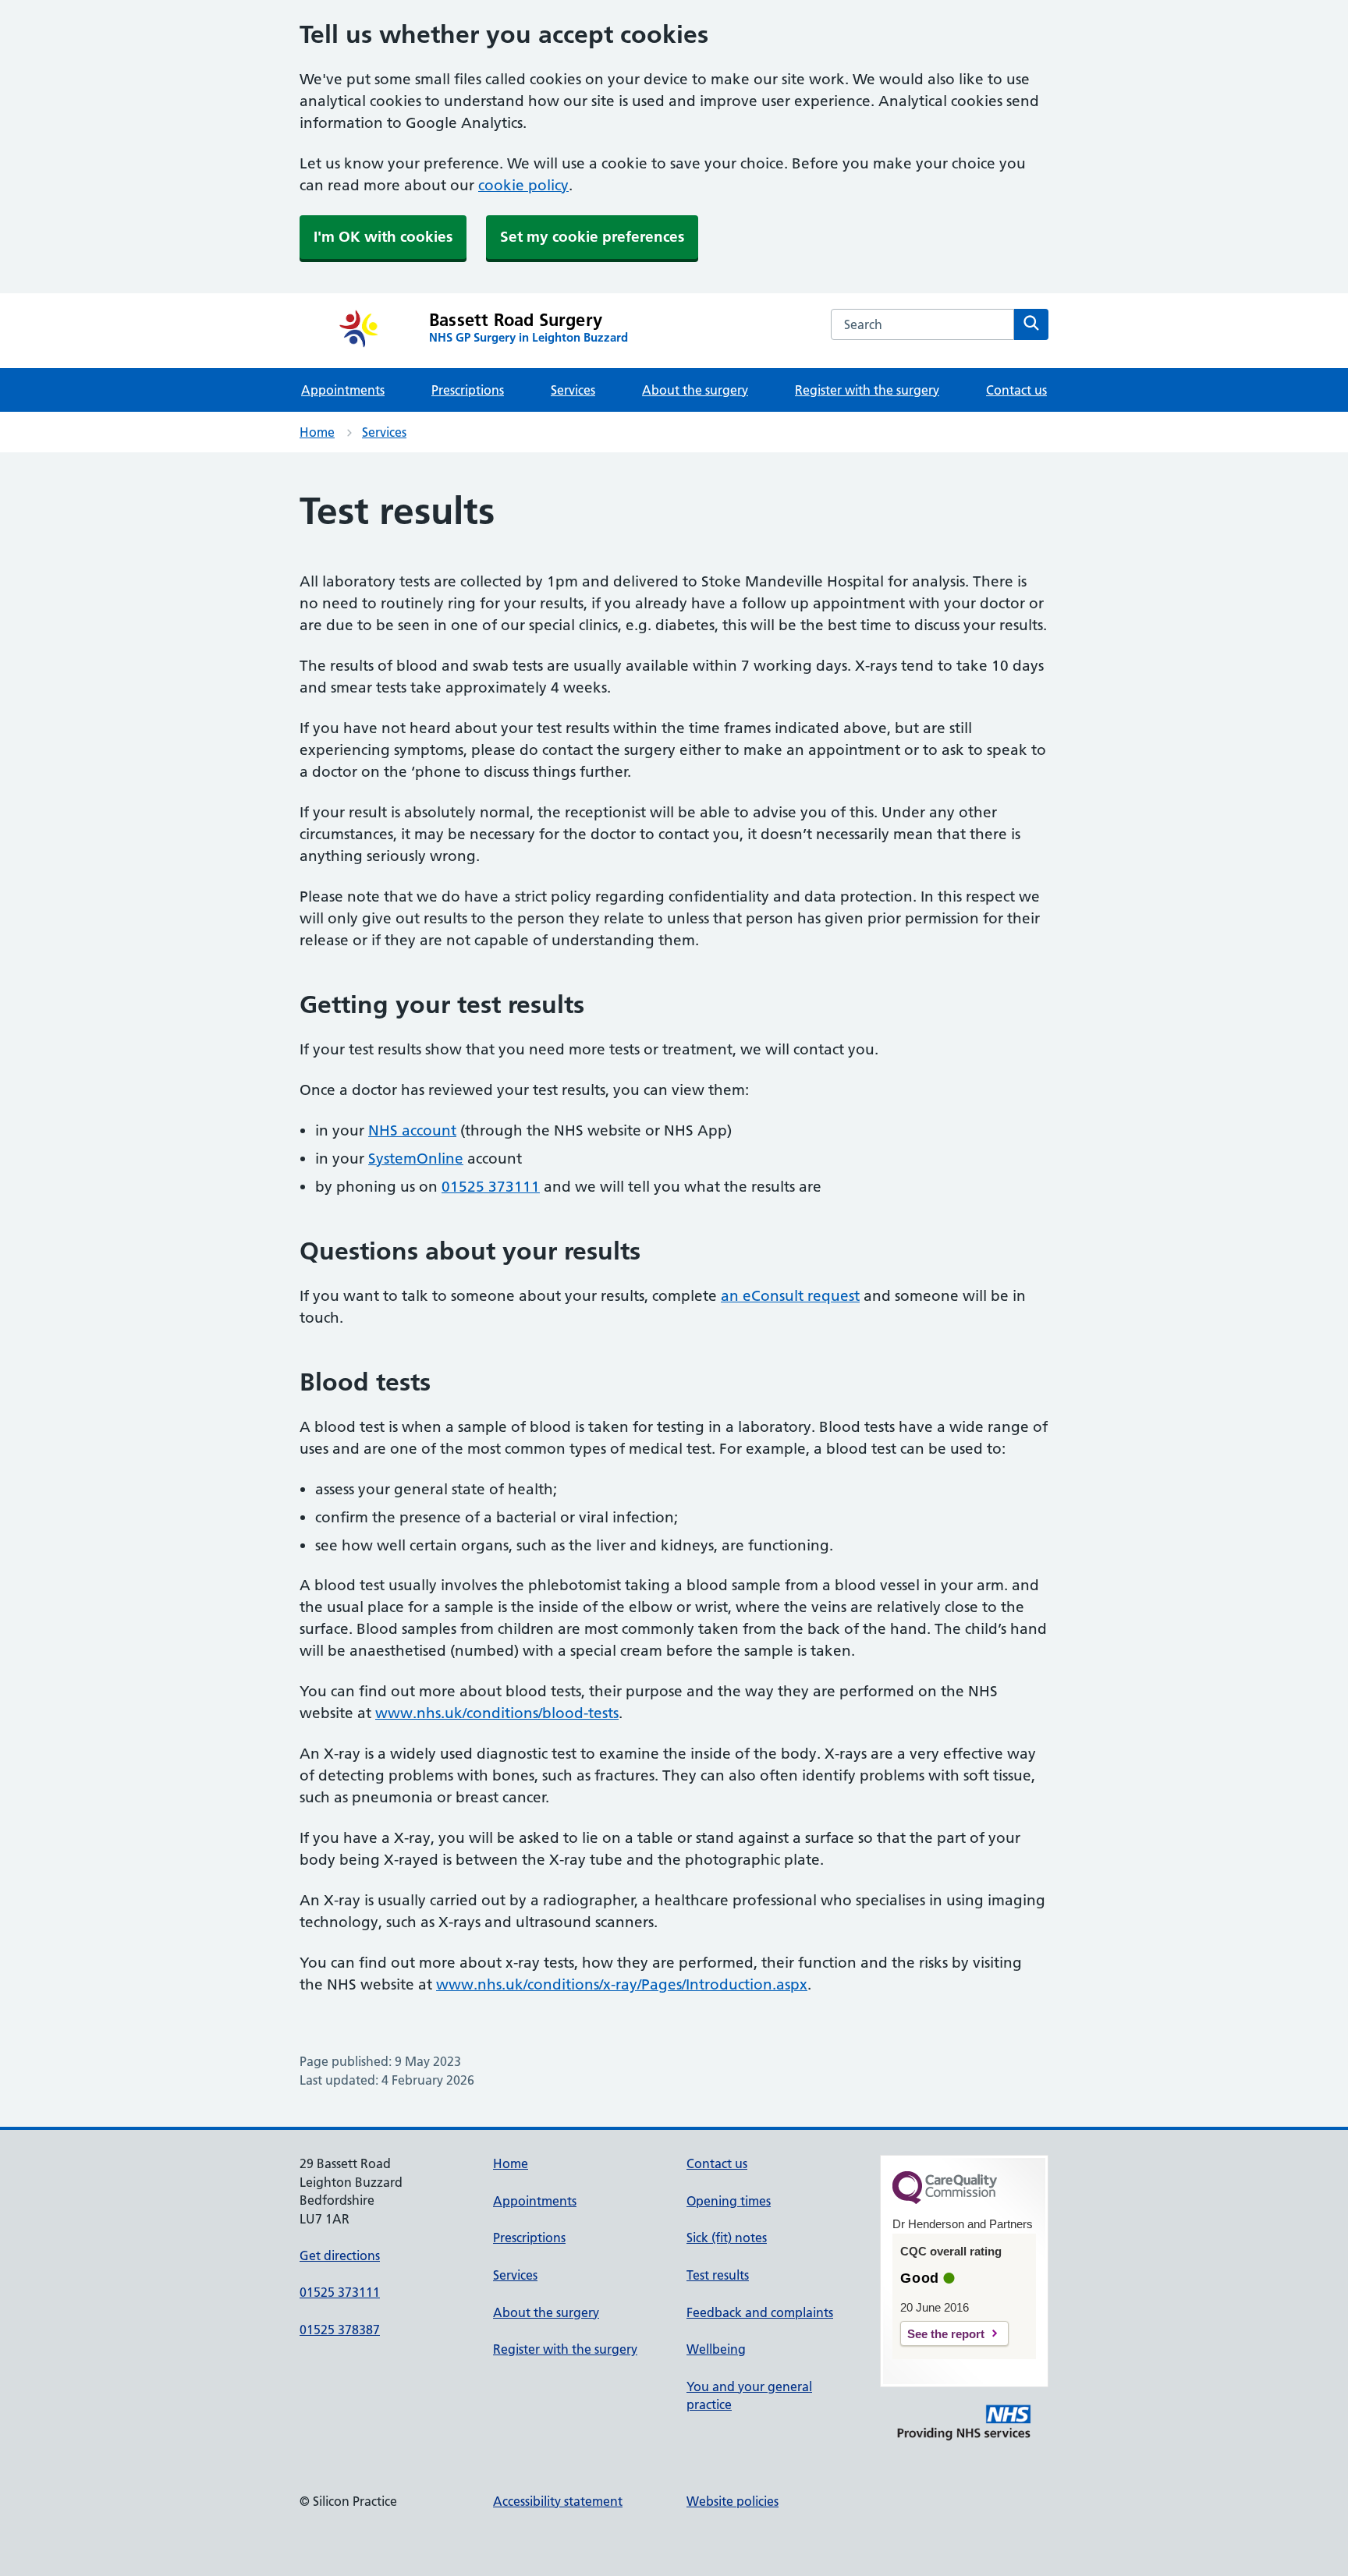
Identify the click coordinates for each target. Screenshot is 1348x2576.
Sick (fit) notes (727, 2238)
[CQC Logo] (945, 2200)
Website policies (733, 2501)
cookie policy (523, 185)
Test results (718, 2275)
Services (573, 390)
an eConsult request (790, 1296)
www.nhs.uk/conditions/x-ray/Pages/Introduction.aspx (622, 1984)
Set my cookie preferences (592, 237)
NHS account (412, 1130)
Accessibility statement (558, 2501)
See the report (946, 2334)
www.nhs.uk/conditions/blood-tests (497, 1713)
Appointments (343, 390)
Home (317, 432)
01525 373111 (491, 1187)
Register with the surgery (867, 390)
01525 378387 (340, 2330)
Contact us (1016, 390)
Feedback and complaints (760, 2312)
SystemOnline (416, 1159)
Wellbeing (716, 2349)
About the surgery (695, 390)
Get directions (340, 2255)
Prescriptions (468, 390)
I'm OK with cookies (383, 237)
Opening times (729, 2201)
